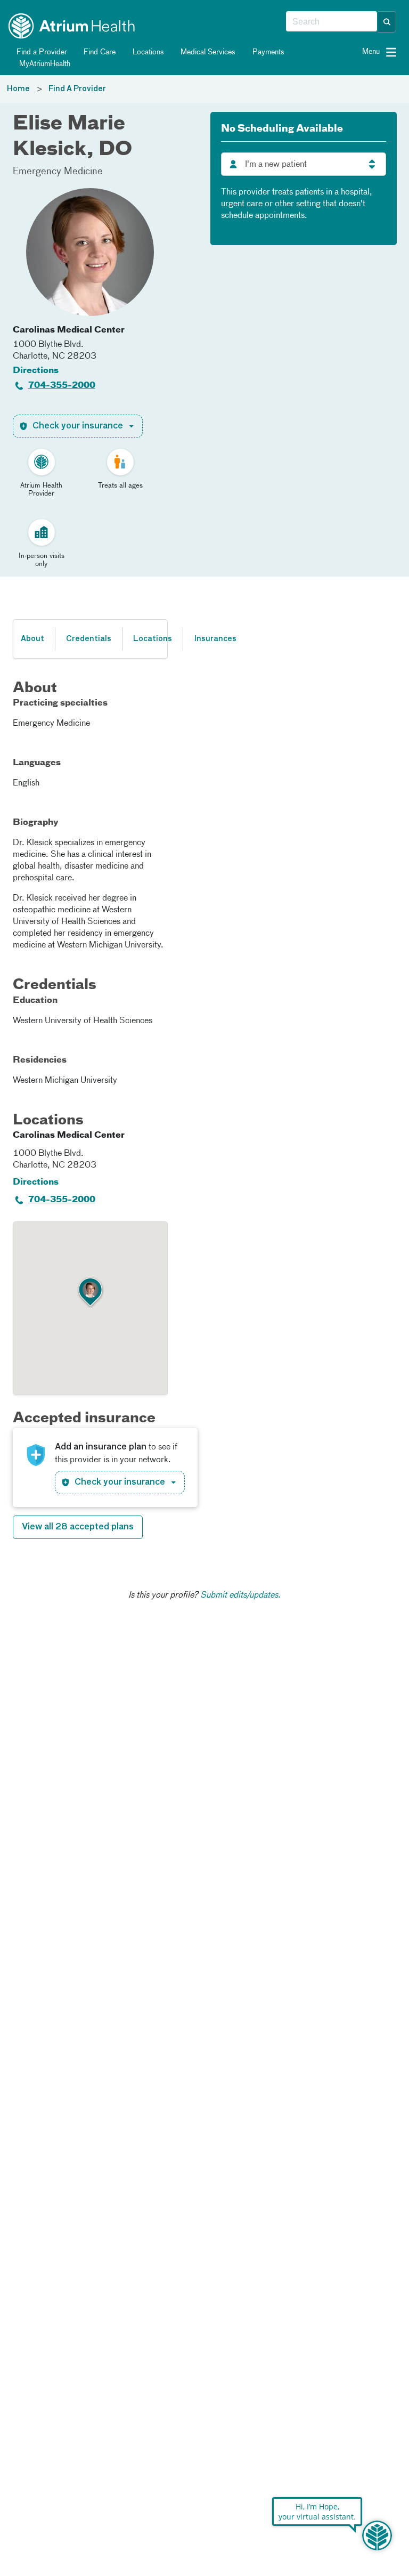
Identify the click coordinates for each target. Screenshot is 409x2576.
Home (18, 89)
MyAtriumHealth (44, 64)
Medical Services (207, 52)
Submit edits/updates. (240, 1595)
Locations (147, 52)
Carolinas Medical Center (69, 330)
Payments (267, 52)
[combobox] (332, 22)
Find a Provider (41, 52)
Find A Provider (77, 89)
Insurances (215, 639)
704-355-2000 (62, 386)
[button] (387, 22)
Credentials (89, 639)
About (32, 639)
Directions (36, 371)
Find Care (99, 52)
